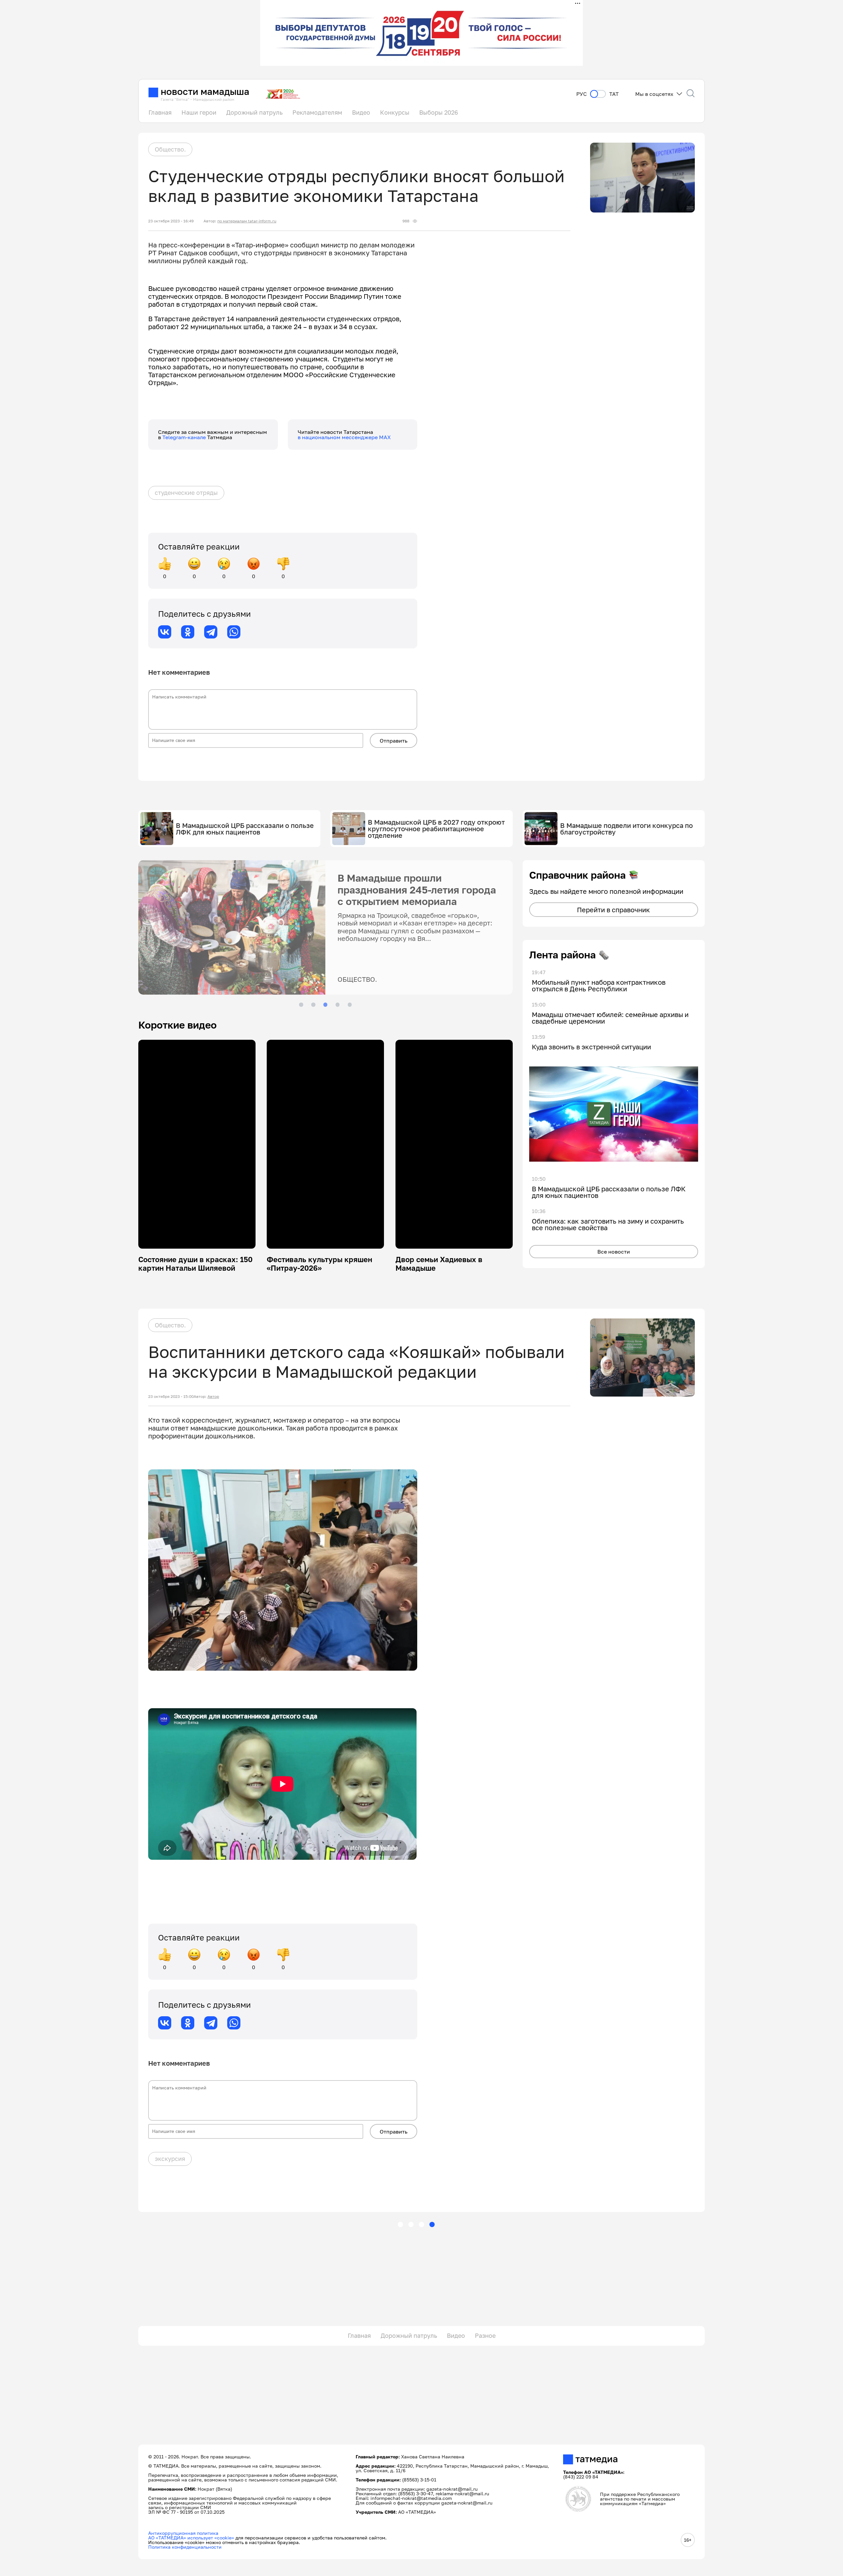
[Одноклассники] (188, 632)
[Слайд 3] (325, 1005)
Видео (361, 112)
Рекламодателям (317, 112)
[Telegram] (211, 632)
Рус (582, 94)
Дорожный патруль (254, 112)
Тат (614, 94)
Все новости (614, 1252)
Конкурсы (395, 112)
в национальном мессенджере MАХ (344, 437)
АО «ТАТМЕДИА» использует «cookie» (191, 2538)
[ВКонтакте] (165, 632)
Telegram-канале (185, 437)
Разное (485, 2335)
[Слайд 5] (350, 1005)
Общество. (170, 149)
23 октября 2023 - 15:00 (171, 1397)
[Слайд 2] (313, 1005)
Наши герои (199, 112)
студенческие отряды (186, 493)
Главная (160, 112)
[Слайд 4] (338, 1005)
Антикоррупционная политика (183, 2533)
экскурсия (170, 2159)
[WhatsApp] (234, 632)
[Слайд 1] (301, 1005)
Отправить (394, 741)
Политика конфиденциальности (185, 2547)
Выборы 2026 (439, 112)
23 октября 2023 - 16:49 (171, 221)
